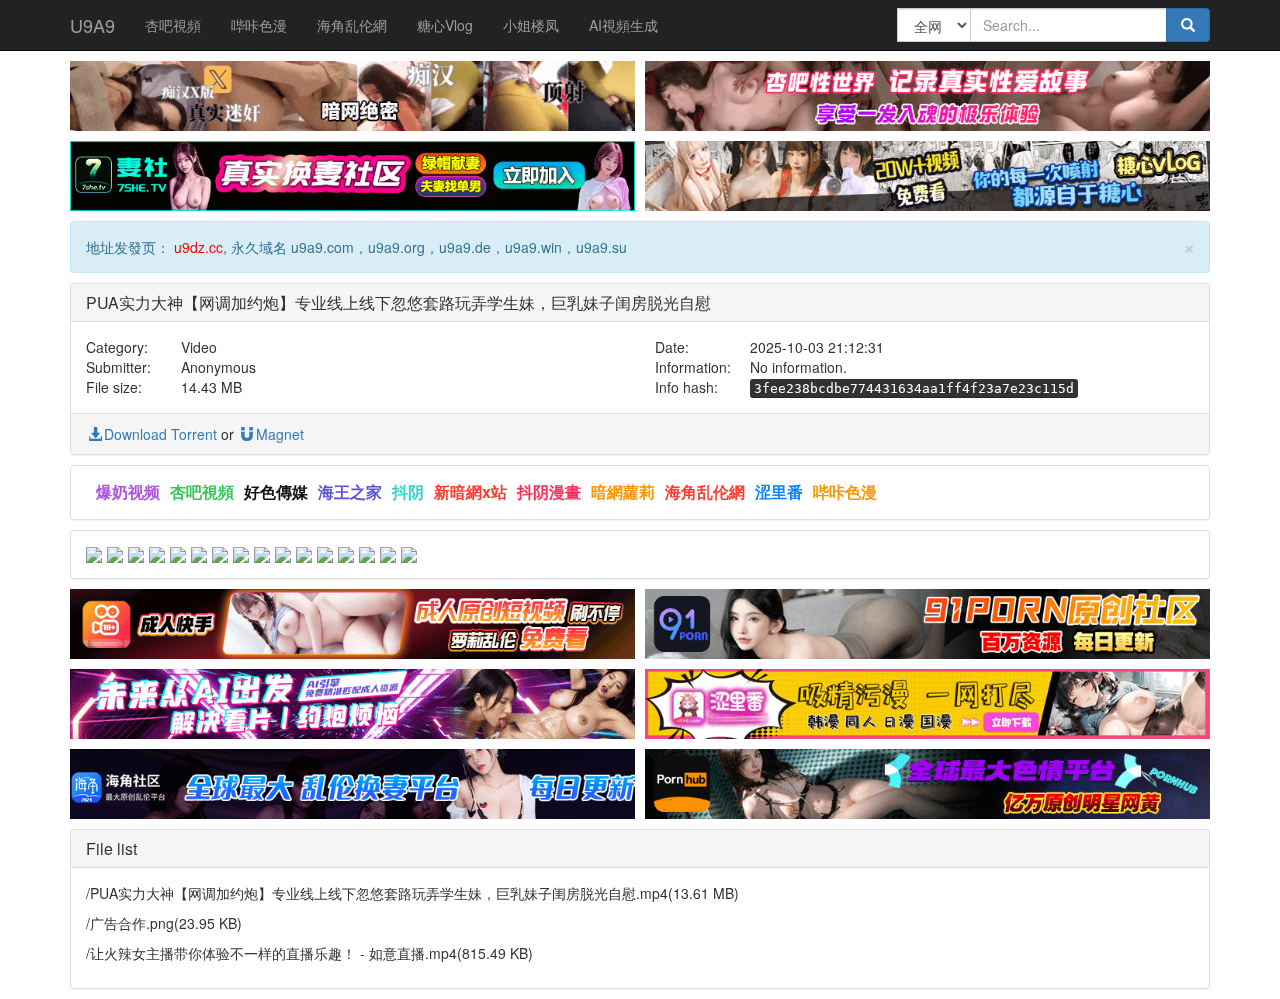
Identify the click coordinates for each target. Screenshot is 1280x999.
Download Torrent (160, 434)
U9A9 (92, 25)
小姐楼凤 (531, 25)
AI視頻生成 (623, 25)
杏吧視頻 (173, 25)
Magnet (280, 434)
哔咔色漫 (259, 25)
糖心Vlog (445, 25)
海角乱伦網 (352, 25)
